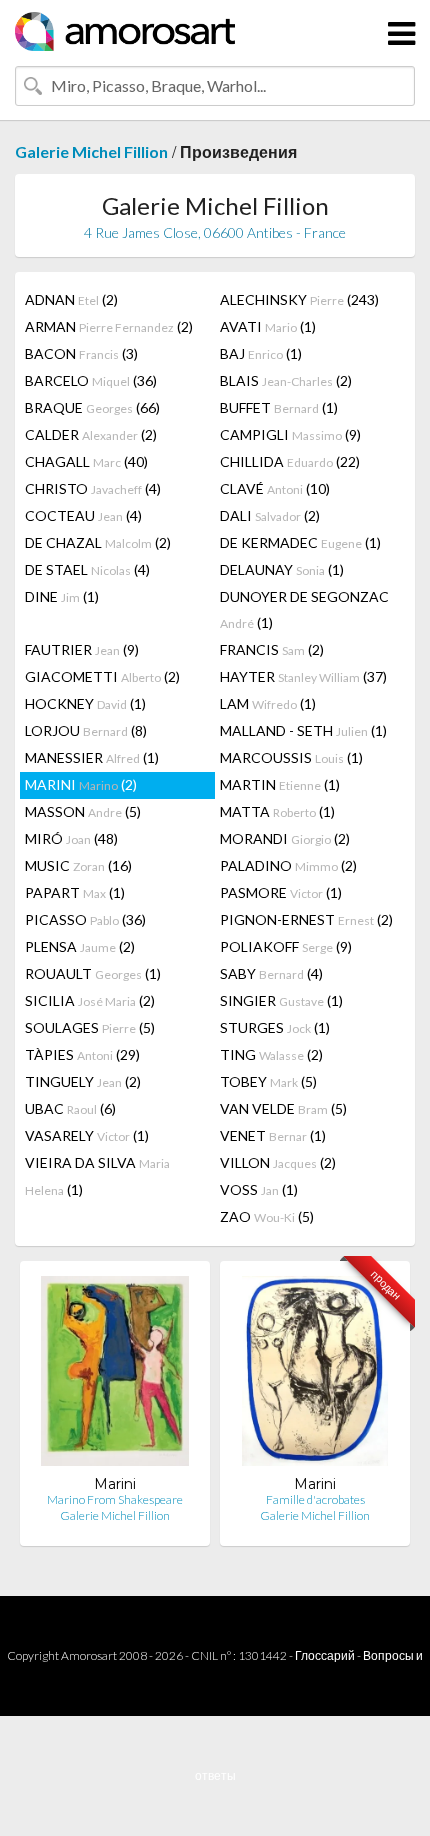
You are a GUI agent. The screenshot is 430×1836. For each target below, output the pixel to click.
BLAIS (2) (286, 380)
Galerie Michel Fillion (91, 151)
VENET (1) (273, 1135)
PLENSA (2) (80, 946)
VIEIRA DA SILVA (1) (97, 1176)
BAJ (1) (261, 353)
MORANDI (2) (285, 838)
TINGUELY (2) (83, 1081)
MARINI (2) (81, 784)
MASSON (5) (83, 811)
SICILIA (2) (90, 1000)
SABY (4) (271, 973)
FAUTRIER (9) (82, 649)
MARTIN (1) (280, 784)
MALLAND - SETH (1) (303, 730)
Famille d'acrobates (315, 1499)
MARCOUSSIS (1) (291, 757)
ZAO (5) (267, 1216)
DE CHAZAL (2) (98, 542)
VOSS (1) (259, 1189)
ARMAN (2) (109, 326)
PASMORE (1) (281, 892)
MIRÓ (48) (71, 838)
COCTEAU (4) (83, 515)
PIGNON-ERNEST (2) (306, 919)
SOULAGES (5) (90, 1027)
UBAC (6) (70, 1108)
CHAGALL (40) (86, 461)
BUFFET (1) (279, 407)
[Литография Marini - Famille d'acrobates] (315, 1375)
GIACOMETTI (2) (102, 676)
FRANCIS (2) (272, 649)
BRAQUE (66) (92, 407)
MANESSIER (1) (92, 757)
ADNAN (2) (71, 299)
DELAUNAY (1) (282, 569)
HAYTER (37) (303, 676)
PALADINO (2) (288, 865)
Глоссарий (325, 1655)
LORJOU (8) (86, 730)
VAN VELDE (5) (283, 1108)
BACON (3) (81, 353)
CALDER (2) (91, 434)
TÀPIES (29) (82, 1054)
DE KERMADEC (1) (300, 542)
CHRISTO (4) (93, 488)
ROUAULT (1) (93, 973)
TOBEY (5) (268, 1081)
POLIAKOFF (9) (286, 946)
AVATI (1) (268, 326)
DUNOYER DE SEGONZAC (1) (304, 609)
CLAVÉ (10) (275, 488)
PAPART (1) (75, 892)
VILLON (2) (278, 1162)
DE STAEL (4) (87, 569)
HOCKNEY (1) (85, 703)
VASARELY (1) (87, 1135)
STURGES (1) (275, 1027)
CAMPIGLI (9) (290, 434)
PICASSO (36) (85, 919)
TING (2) (271, 1054)
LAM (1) (268, 703)
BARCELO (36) (91, 380)
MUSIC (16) (78, 865)
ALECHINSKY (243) (299, 299)
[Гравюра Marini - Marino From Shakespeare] (115, 1375)
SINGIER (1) (281, 1000)
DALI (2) (270, 515)
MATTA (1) (277, 811)
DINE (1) (62, 596)
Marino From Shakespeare (115, 1499)
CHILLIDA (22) (290, 461)
